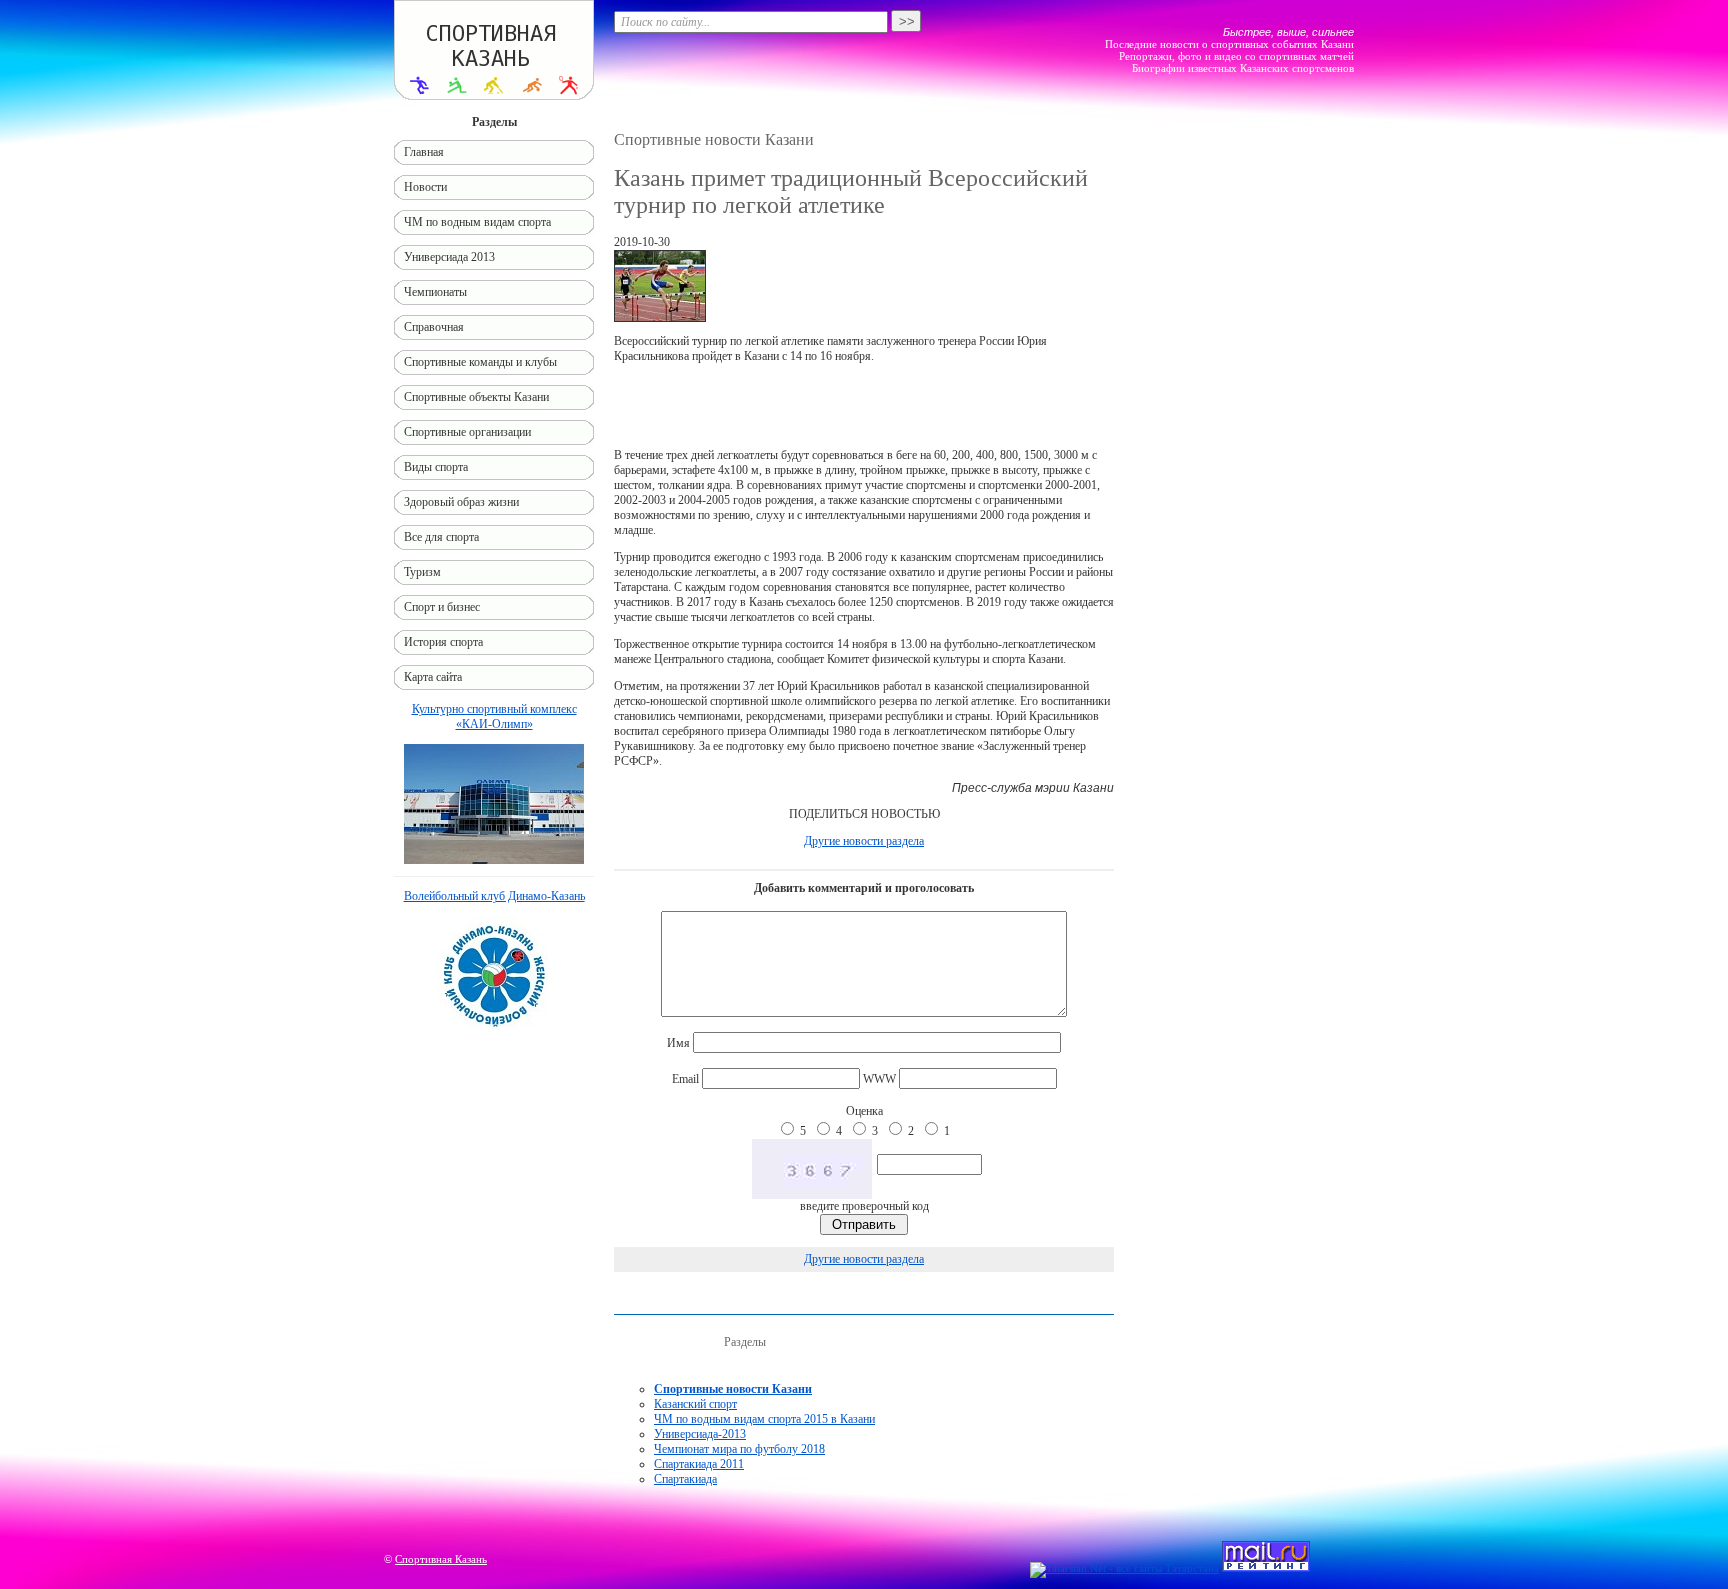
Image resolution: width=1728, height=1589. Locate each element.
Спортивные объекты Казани (476, 397)
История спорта (443, 642)
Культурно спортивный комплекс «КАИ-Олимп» (494, 716)
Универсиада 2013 (449, 257)
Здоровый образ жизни (461, 502)
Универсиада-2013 (700, 1434)
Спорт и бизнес (442, 607)
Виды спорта (436, 467)
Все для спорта (441, 537)
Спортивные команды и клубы (480, 362)
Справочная (434, 327)
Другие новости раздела (864, 841)
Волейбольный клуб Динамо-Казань (494, 896)
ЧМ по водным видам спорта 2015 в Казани (764, 1419)
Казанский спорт (695, 1404)
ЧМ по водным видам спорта (477, 222)
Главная (424, 152)
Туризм (422, 572)
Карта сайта (433, 677)
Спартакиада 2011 (699, 1464)
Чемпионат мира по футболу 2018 (739, 1449)
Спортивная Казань (441, 1559)
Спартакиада (685, 1479)
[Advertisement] (864, 406)
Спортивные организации (467, 432)
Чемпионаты (435, 292)
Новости (425, 187)
